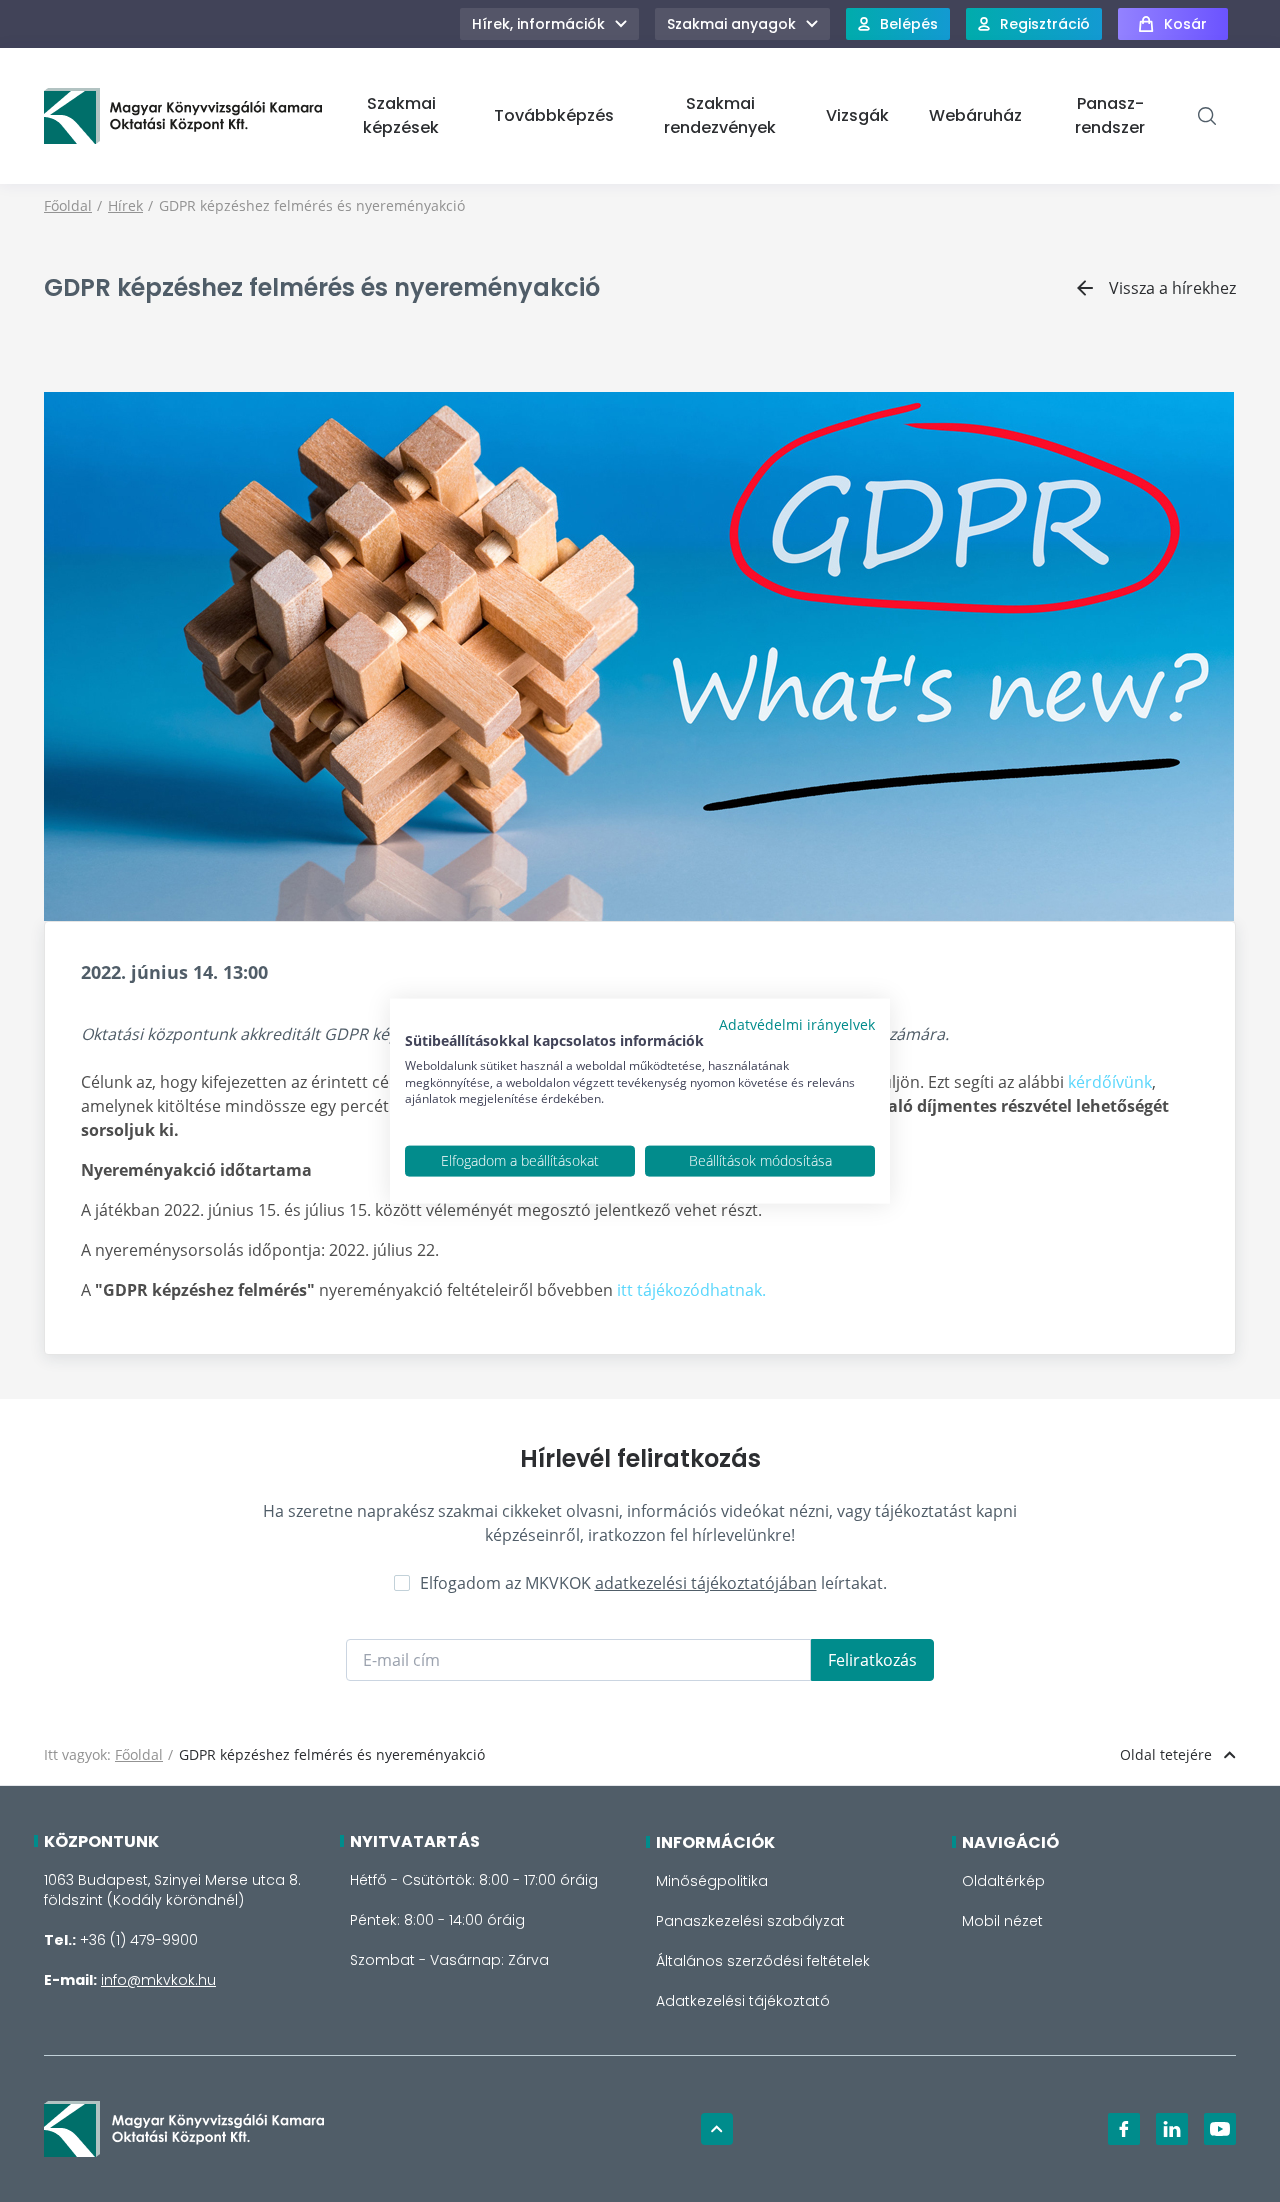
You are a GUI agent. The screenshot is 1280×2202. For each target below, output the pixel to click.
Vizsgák (857, 115)
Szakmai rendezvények (720, 115)
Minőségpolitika (712, 1881)
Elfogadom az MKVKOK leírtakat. (653, 1583)
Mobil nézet (1002, 1921)
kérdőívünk (1110, 1082)
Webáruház (975, 115)
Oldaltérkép (1003, 1881)
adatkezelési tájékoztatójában (706, 1583)
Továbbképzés (554, 115)
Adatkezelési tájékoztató (743, 2001)
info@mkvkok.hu (158, 1980)
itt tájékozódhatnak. (691, 1290)
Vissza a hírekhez (1172, 288)
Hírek (125, 205)
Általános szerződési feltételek (763, 1961)
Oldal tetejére (1166, 1754)
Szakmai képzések (401, 115)
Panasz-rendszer (1110, 115)
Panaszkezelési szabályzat (750, 1921)
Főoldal (68, 205)
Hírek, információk (538, 24)
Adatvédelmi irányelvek (797, 1024)
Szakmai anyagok (731, 24)
